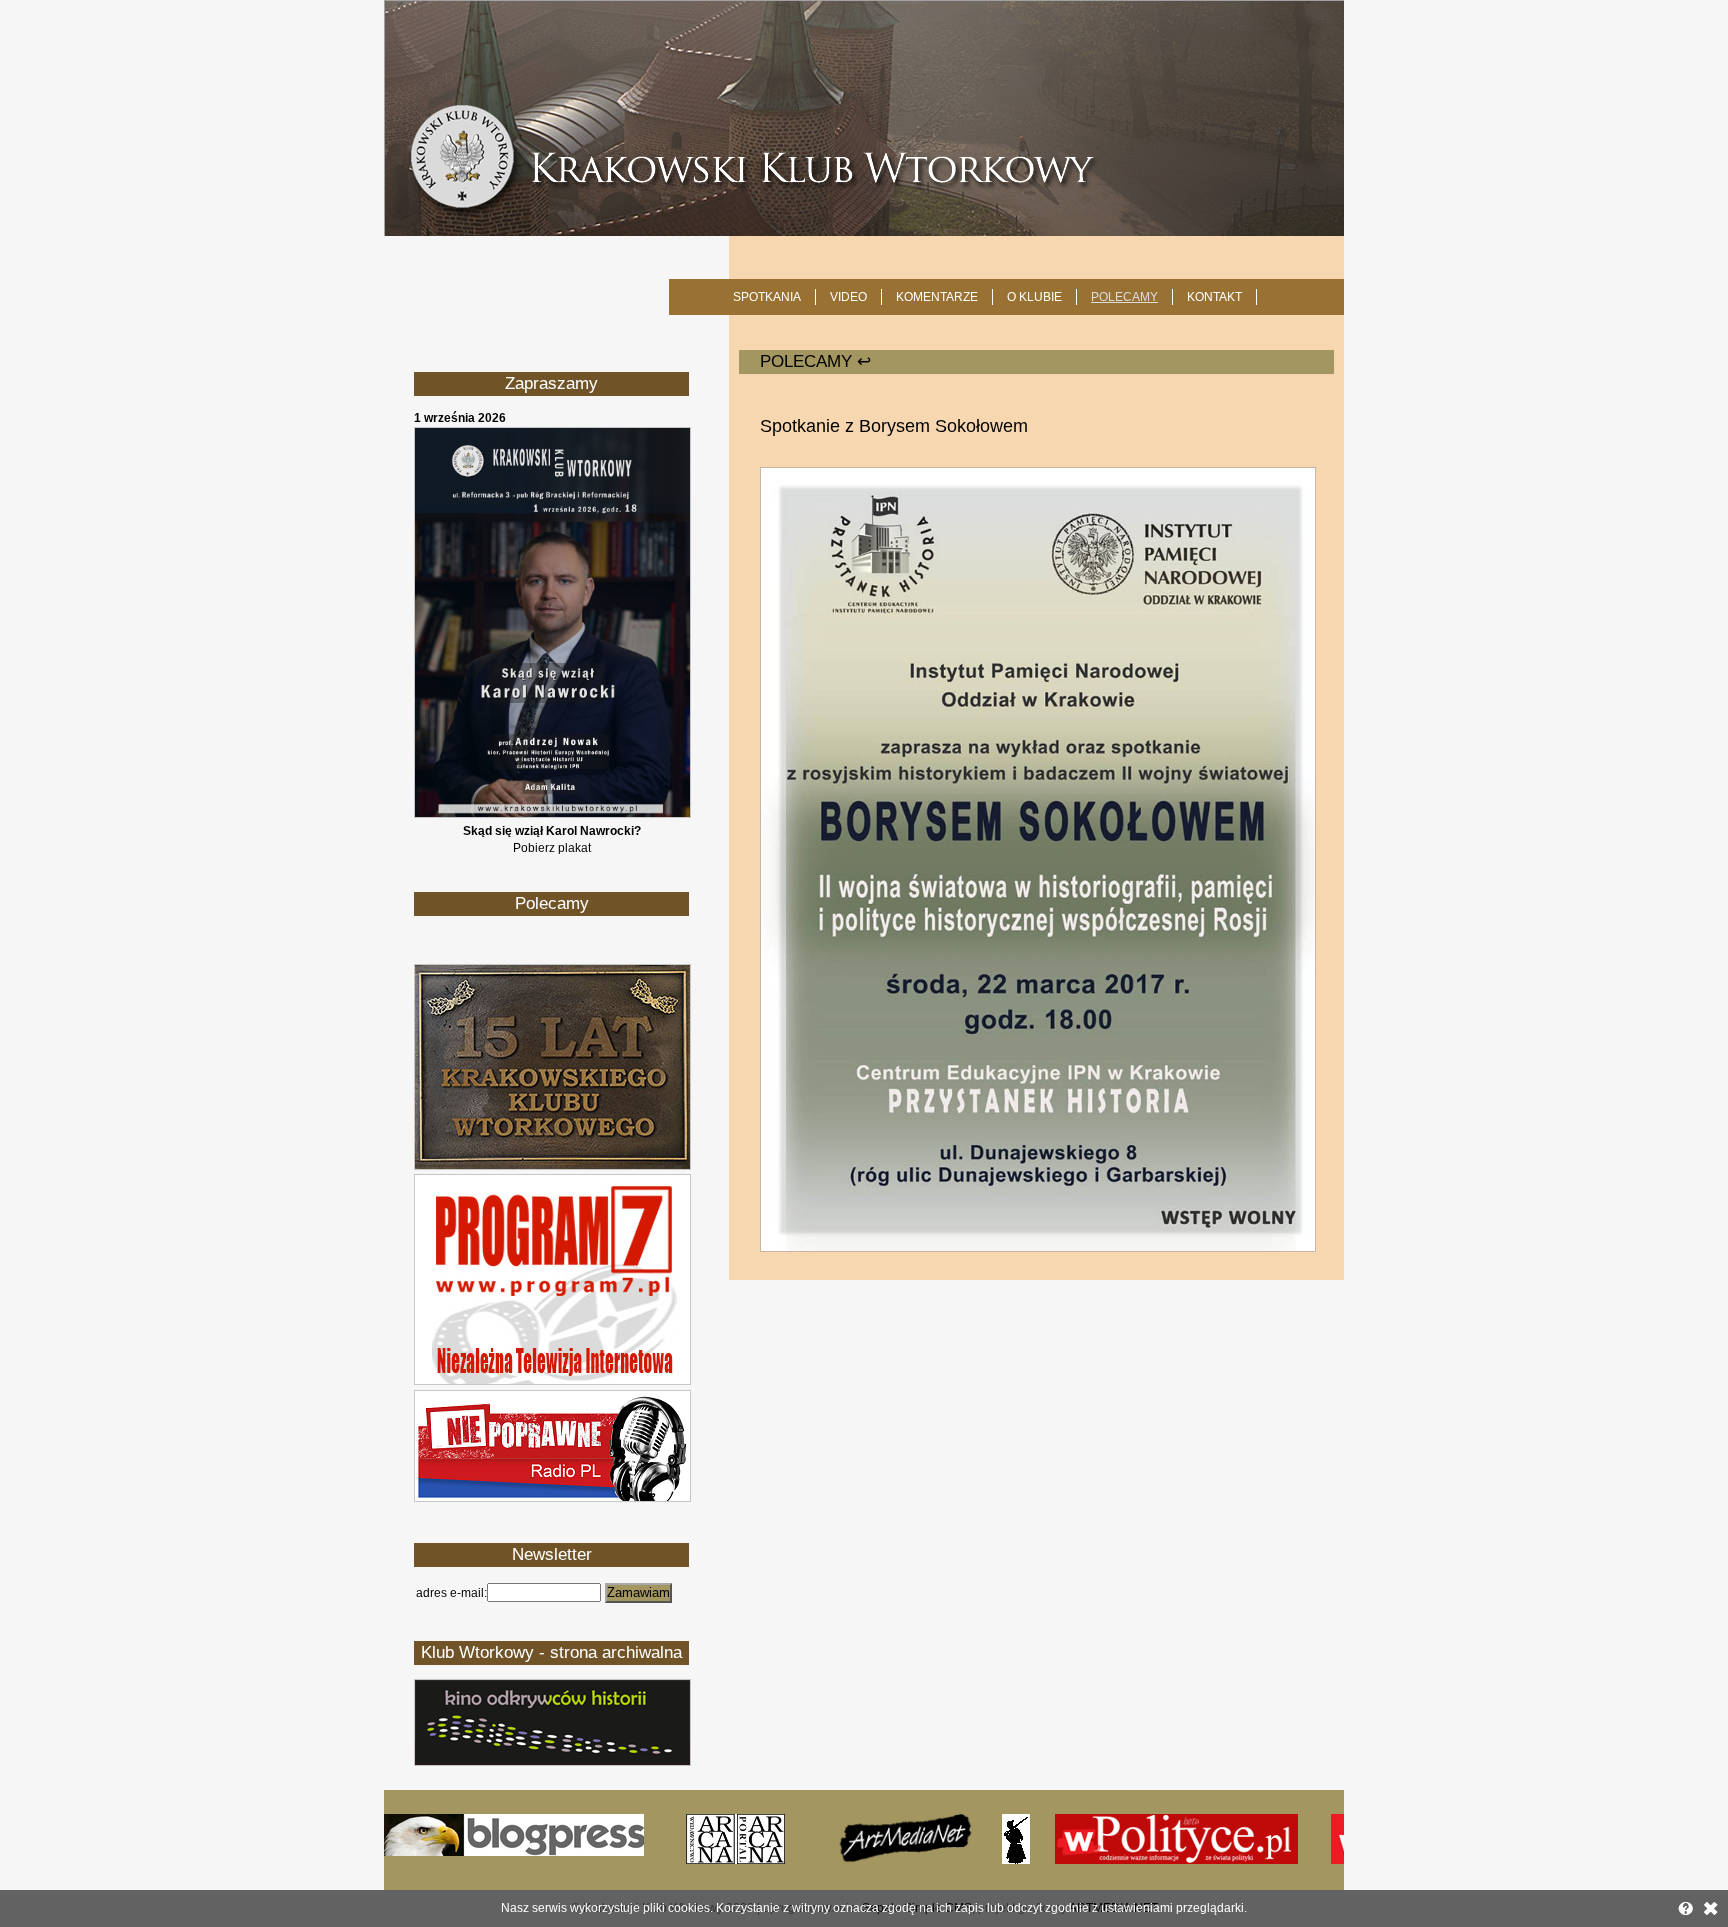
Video (848, 297)
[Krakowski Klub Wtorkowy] (864, 118)
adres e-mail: (451, 1593)
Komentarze (937, 297)
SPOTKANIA (767, 297)
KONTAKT (1214, 297)
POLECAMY (1124, 297)
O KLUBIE (1034, 297)
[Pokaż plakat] (552, 814)
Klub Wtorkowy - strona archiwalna (551, 1652)
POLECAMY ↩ (815, 361)
